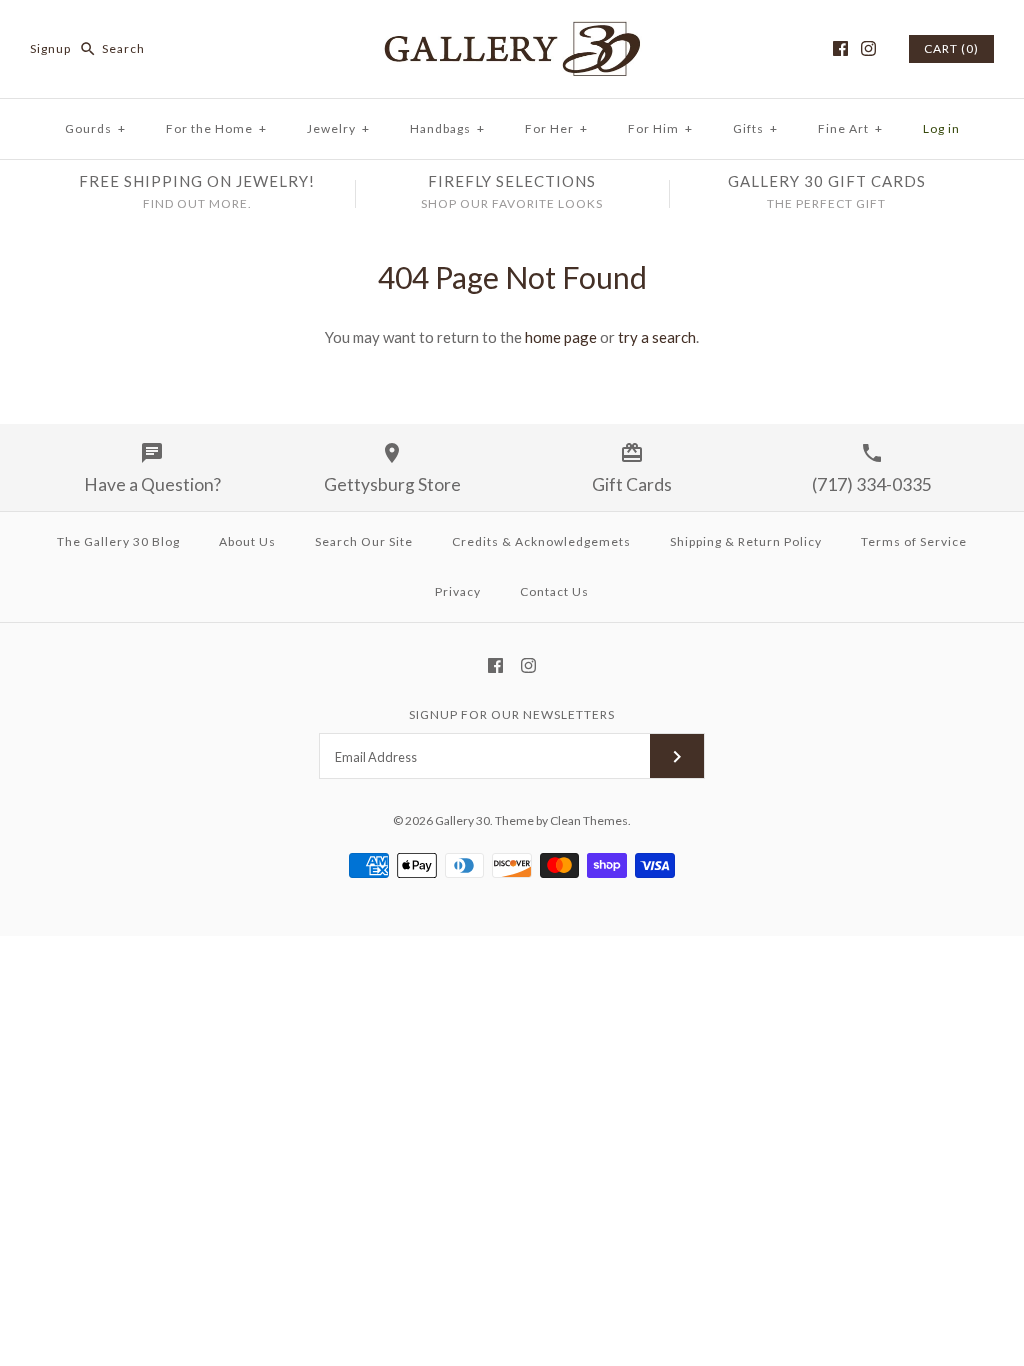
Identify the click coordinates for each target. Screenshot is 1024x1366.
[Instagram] (868, 48)
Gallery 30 (462, 820)
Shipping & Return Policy (746, 541)
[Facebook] (840, 48)
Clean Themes (589, 820)
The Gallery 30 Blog (118, 541)
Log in (941, 128)
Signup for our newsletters (512, 714)
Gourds (95, 128)
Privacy (458, 591)
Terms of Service (914, 541)
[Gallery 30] (512, 32)
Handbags (447, 128)
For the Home (216, 128)
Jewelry (338, 128)
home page (561, 337)
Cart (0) (951, 48)
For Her (556, 128)
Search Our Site (364, 541)
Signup (50, 48)
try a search (657, 337)
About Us (247, 541)
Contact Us (554, 591)
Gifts (755, 128)
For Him (660, 128)
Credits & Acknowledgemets (541, 541)
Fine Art (850, 128)
